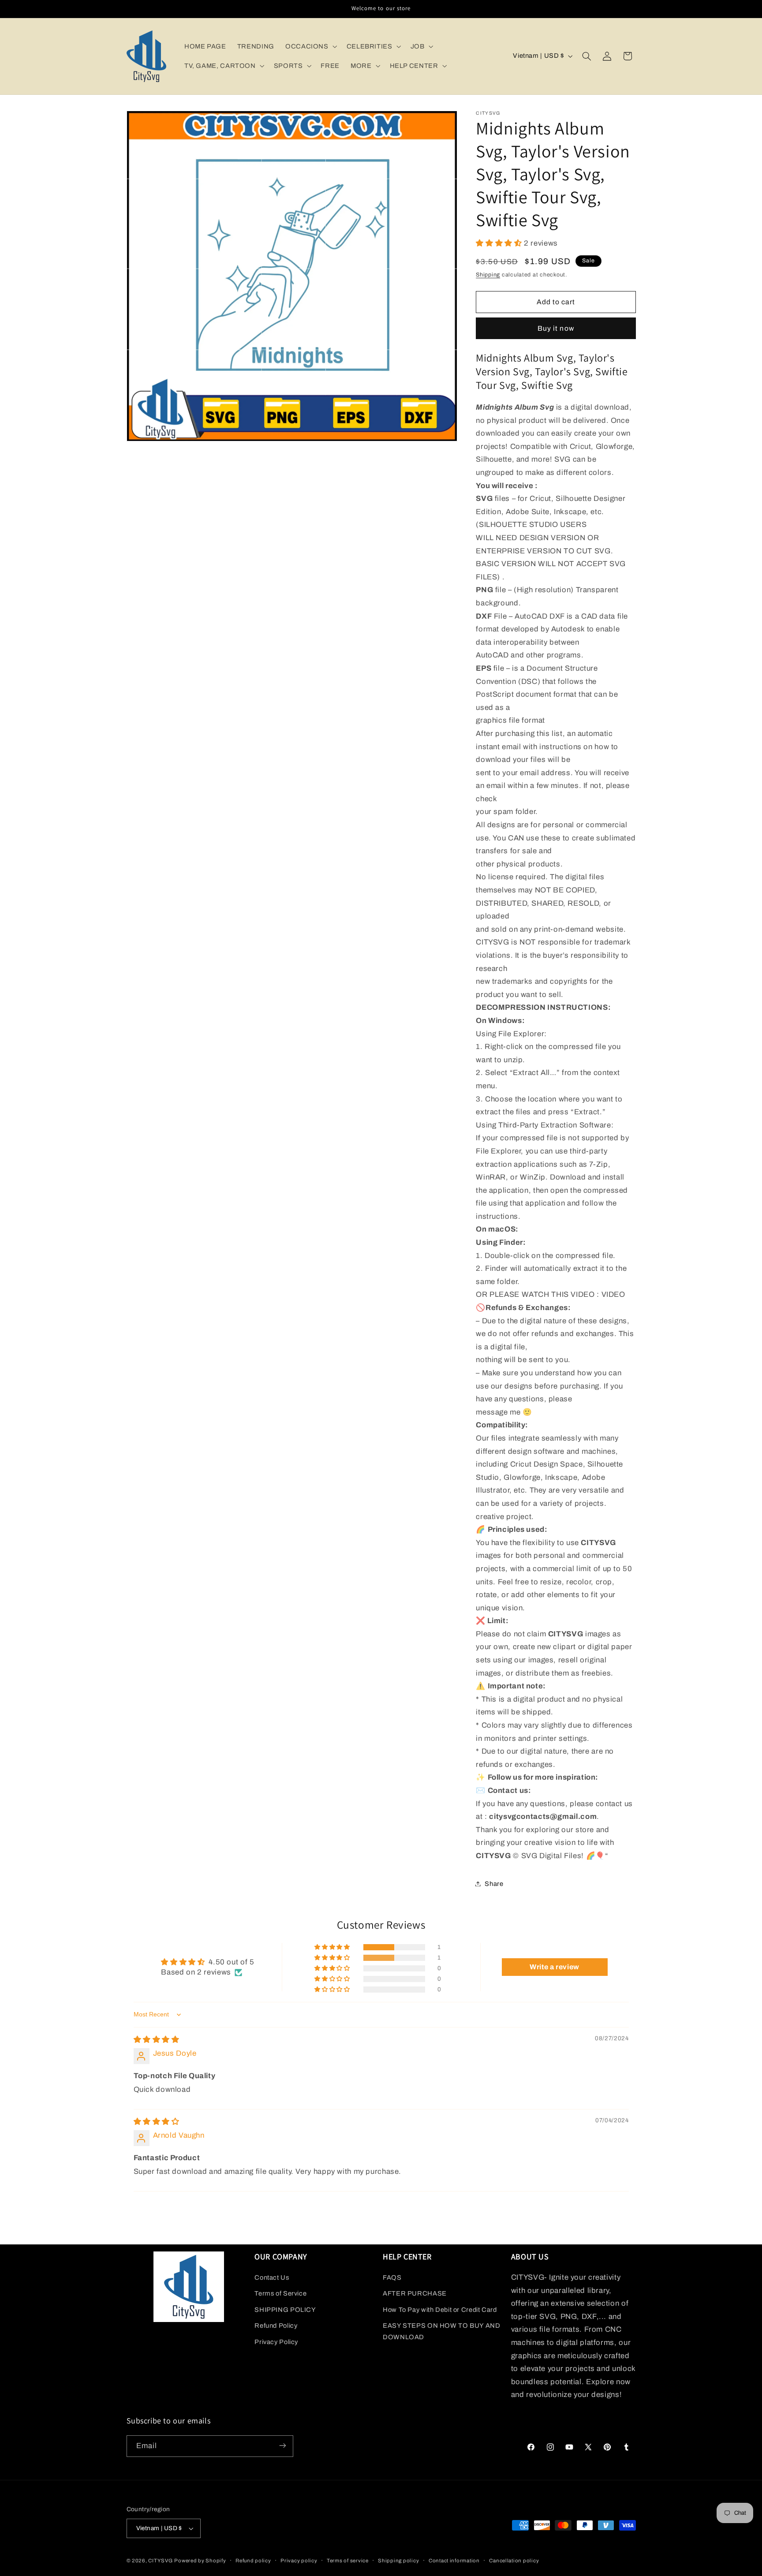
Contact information (454, 2561)
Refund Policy (276, 2326)
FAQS (392, 2277)
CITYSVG (160, 2561)
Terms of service (348, 2561)
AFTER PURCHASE (415, 2294)
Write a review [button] (555, 1967)
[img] (157, 2040)
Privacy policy (299, 2561)
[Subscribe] (282, 2446)
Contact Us (272, 2277)
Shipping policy (398, 2561)
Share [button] (494, 1883)
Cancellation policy (514, 2561)
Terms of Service (280, 2294)
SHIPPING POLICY (285, 2310)
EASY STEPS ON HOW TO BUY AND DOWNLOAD (442, 2331)
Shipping (488, 274)
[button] (310, 46)
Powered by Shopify (200, 2561)
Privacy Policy (276, 2342)
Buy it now (556, 328)
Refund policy (253, 2561)
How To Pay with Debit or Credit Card (440, 2310)
